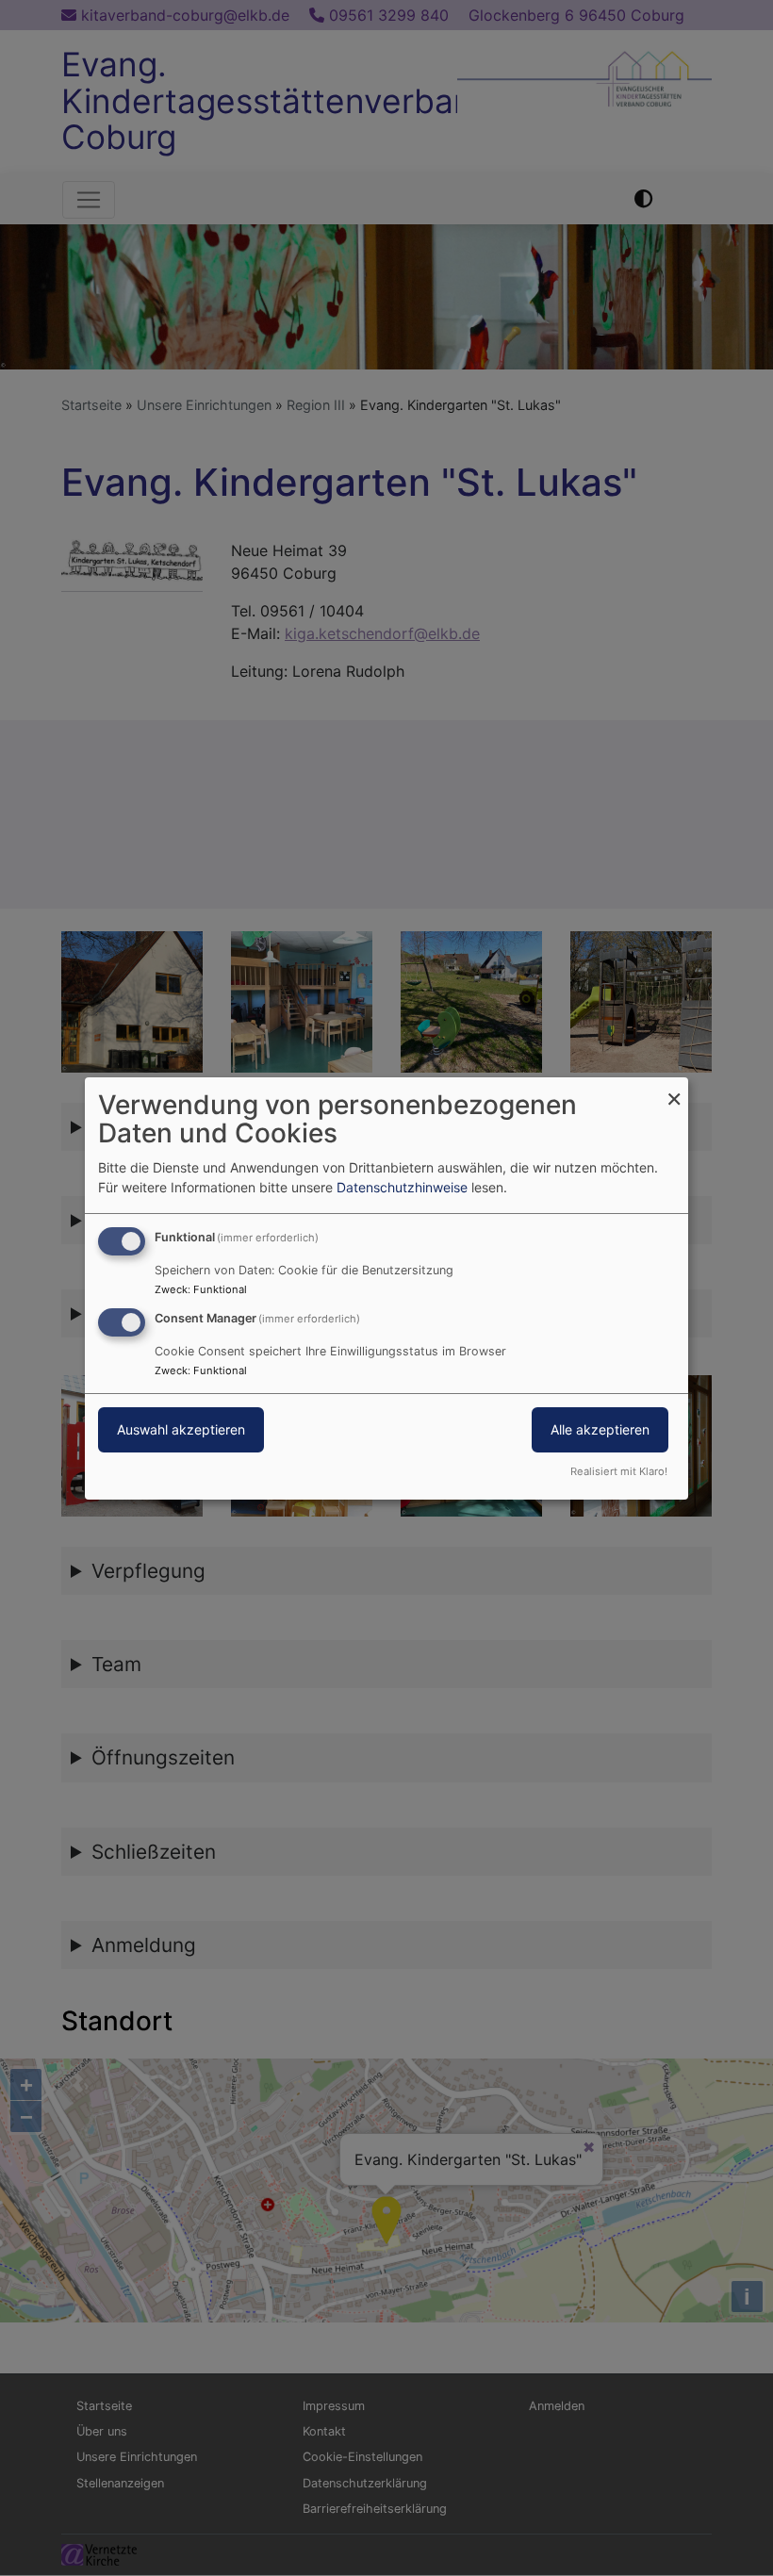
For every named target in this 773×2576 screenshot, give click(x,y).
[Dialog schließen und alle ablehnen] (674, 1088)
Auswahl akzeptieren (181, 1429)
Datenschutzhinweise (402, 1187)
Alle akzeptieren (600, 1429)
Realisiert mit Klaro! (619, 1471)
